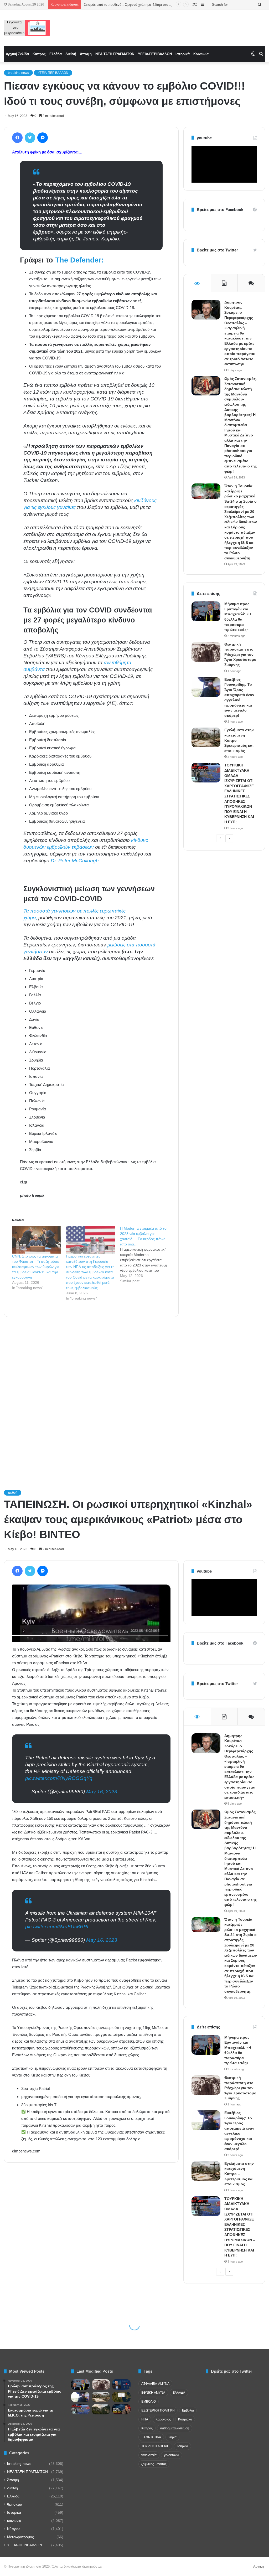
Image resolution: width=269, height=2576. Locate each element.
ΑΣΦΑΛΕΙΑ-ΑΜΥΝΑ (155, 2384)
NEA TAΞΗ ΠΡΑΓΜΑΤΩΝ (115, 54)
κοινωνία (14, 2521)
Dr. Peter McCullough (75, 861)
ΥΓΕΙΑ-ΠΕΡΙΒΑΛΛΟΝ (155, 54)
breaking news (18, 73)
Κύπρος (39, 54)
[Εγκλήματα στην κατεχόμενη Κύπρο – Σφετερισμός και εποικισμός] (206, 737)
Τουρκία (182, 2446)
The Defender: (78, 260)
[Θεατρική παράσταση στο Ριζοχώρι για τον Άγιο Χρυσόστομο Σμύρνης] (206, 652)
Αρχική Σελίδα (17, 54)
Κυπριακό (185, 2419)
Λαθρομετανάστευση (175, 2428)
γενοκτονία (149, 2455)
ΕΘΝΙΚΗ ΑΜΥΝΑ (153, 2393)
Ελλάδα (56, 54)
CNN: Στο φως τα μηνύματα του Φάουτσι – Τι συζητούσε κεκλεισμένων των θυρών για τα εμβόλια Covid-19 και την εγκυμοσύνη (36, 1267)
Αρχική (258, 2566)
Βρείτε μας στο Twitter (217, 250)
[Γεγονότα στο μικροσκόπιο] (27, 28)
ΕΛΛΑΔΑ (179, 2393)
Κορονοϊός (163, 2419)
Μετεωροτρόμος (20, 2537)
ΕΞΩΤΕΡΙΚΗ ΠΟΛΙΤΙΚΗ (158, 2410)
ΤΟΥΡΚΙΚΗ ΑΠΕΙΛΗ (155, 2446)
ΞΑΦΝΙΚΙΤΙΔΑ (151, 2437)
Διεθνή (71, 54)
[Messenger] (43, 138)
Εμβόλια (188, 2410)
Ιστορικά (183, 54)
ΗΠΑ (145, 2419)
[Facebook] (17, 138)
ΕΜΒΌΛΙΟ (149, 2402)
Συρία (172, 2437)
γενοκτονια (172, 2455)
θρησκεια (15, 2504)
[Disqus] (91, 1396)
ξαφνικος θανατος (154, 2464)
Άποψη (86, 54)
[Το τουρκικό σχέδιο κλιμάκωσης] (121, 2409)
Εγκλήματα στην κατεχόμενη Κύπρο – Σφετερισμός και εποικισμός (239, 740)
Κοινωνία (201, 54)
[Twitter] (30, 138)
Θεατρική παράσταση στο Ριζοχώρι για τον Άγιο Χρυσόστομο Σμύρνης (240, 655)
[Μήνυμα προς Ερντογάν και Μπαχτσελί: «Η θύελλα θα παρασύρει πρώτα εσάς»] (206, 611)
